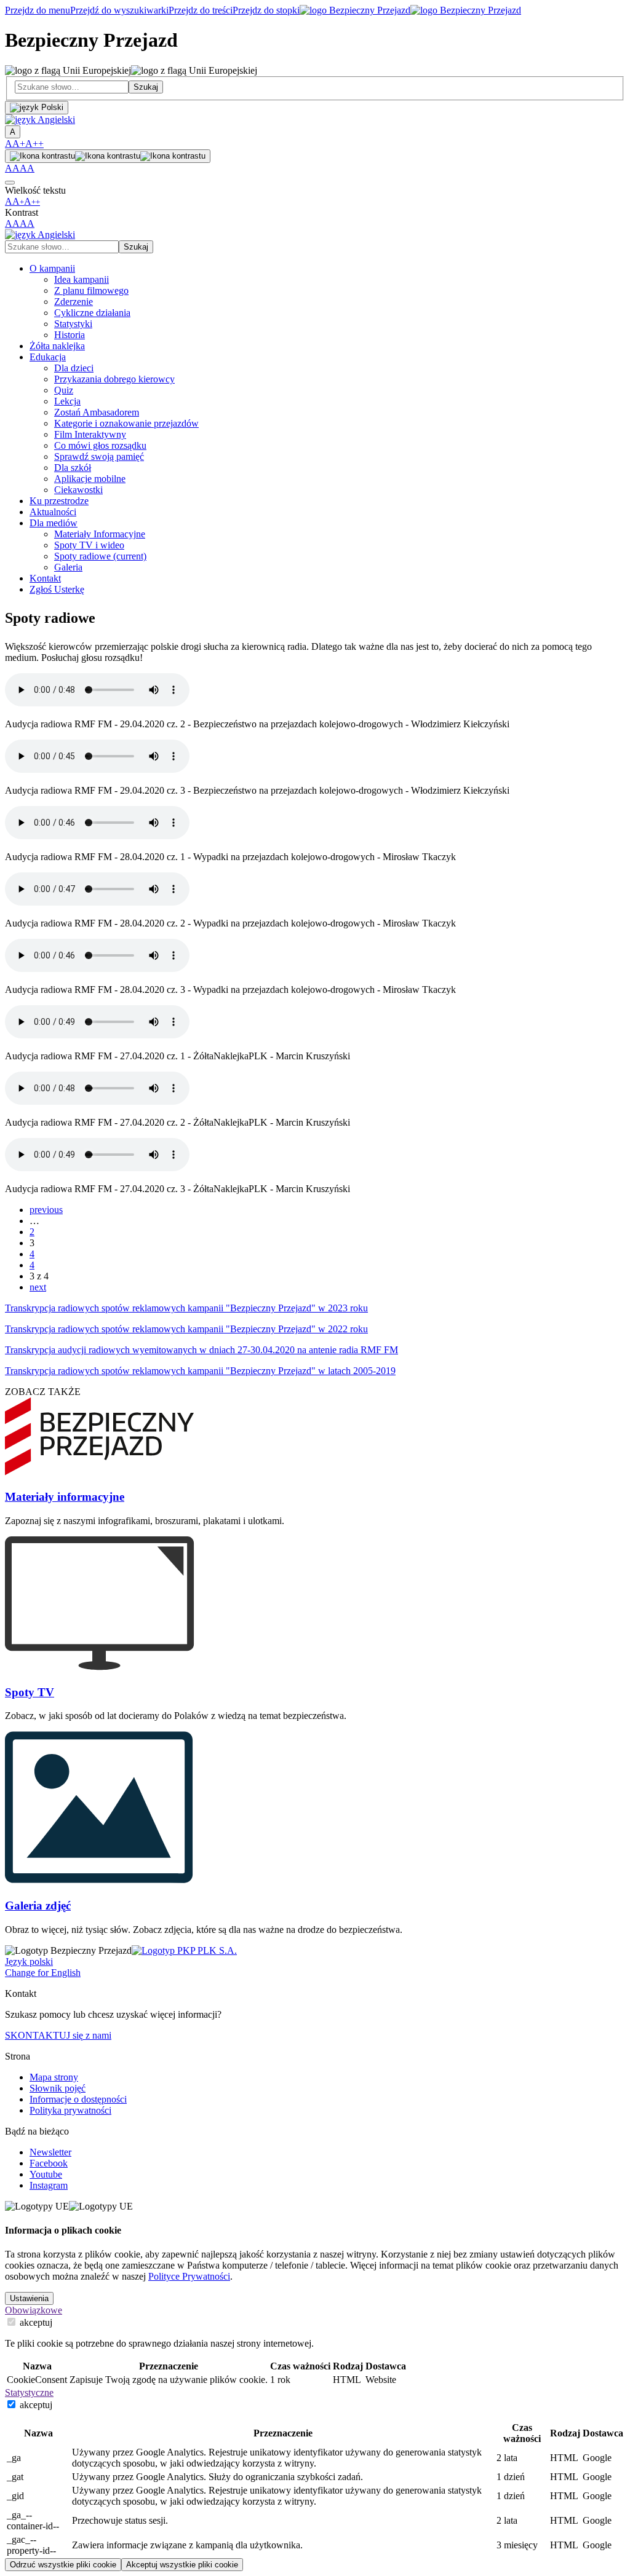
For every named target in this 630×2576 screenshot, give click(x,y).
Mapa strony (54, 2077)
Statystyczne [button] (29, 2392)
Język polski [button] (29, 1962)
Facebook (49, 2163)
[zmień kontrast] (108, 156)
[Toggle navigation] (10, 183)
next (38, 1287)
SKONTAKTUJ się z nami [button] (58, 2035)
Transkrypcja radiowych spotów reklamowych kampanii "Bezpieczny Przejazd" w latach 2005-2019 (200, 1371)
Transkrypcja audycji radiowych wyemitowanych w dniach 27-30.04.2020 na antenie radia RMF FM (201, 1350)
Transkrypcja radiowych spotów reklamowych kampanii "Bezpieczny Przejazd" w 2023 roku (186, 1308)
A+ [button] (19, 144)
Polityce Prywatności (189, 2276)
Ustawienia (29, 2298)
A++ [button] (34, 144)
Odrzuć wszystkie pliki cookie (63, 2565)
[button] (40, 120)
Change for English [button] (43, 1973)
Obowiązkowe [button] (34, 2310)
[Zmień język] (37, 108)
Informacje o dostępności (78, 2099)
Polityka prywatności (70, 2110)
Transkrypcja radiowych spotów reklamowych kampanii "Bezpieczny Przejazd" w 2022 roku (186, 1329)
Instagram (49, 2185)
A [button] (9, 144)
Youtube (46, 2174)
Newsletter (50, 2152)
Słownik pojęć (58, 2088)
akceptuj (35, 2322)
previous (46, 1210)
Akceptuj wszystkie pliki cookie (182, 2565)
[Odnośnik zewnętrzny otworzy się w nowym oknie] (184, 1950)
